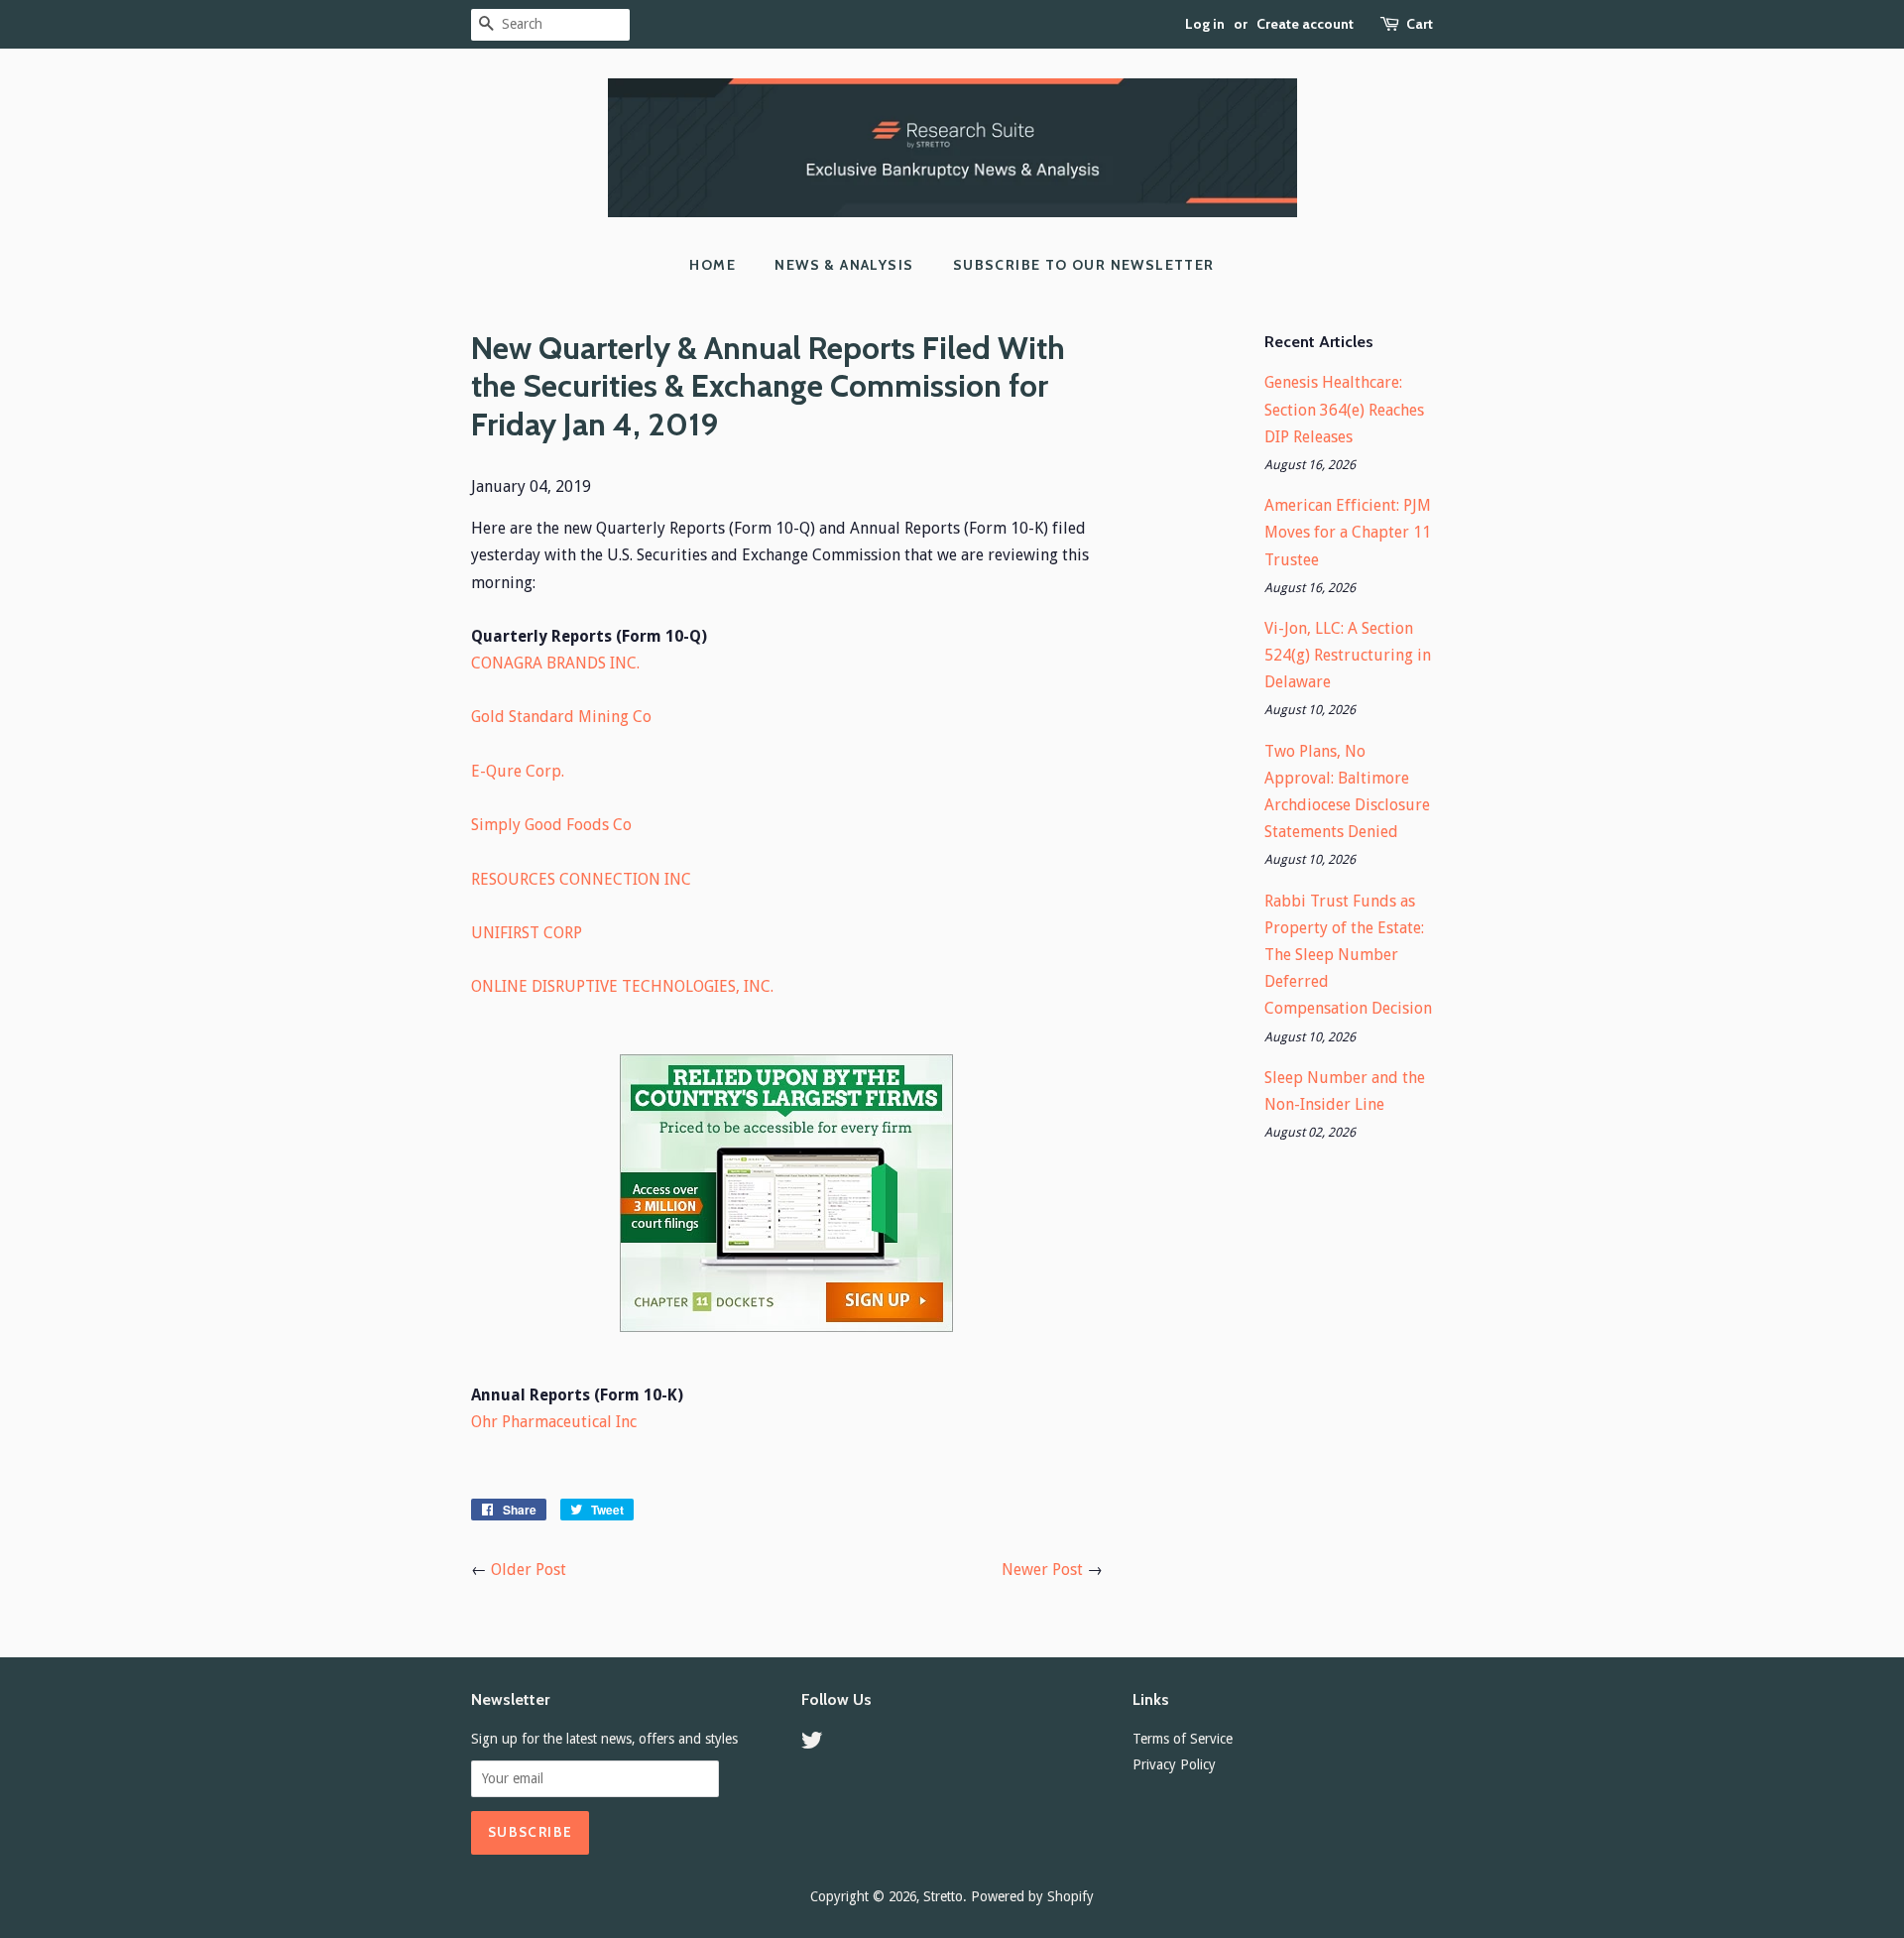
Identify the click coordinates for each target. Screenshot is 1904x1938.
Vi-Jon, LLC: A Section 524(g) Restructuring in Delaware (1348, 655)
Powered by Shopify (1032, 1896)
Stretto (943, 1896)
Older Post (529, 1570)
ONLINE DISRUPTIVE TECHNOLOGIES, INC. (622, 986)
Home (713, 265)
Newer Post (1042, 1570)
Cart (1420, 24)
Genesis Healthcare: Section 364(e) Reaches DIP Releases (1344, 409)
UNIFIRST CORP (527, 933)
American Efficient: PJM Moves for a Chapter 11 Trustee (1348, 532)
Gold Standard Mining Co (561, 717)
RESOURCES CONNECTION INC (581, 879)
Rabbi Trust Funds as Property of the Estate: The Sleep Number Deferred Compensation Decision (1348, 955)
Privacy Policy (1174, 1764)
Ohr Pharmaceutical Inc (554, 1422)
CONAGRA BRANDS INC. (555, 663)
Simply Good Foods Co (551, 825)
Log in (1205, 24)
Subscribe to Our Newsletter (1084, 265)
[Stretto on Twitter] (812, 1744)
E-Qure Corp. (518, 771)
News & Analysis (844, 265)
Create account (1305, 24)
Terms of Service (1183, 1739)
